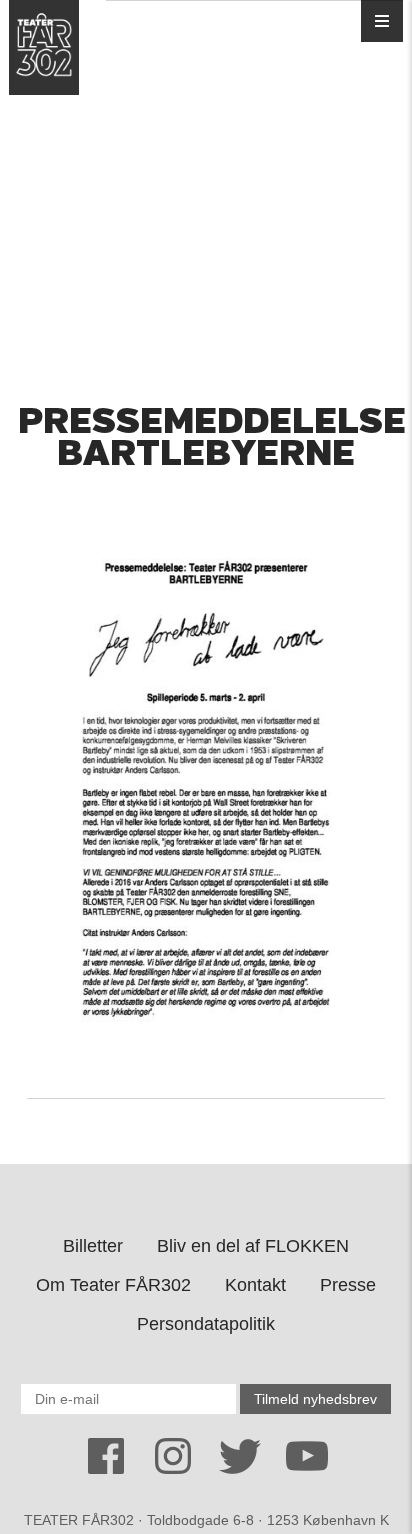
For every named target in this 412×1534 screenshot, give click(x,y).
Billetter (93, 1246)
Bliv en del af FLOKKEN (253, 1246)
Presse (348, 1285)
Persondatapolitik (206, 1324)
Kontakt (255, 1285)
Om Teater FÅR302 (113, 1285)
